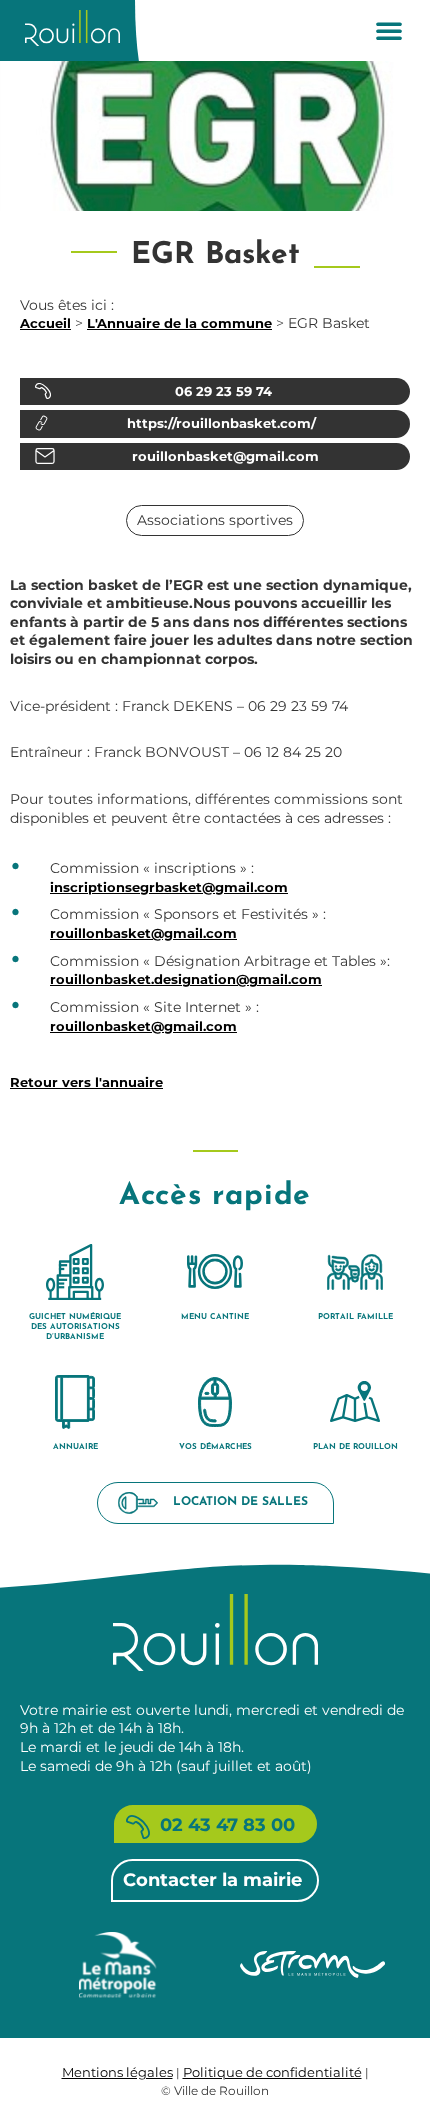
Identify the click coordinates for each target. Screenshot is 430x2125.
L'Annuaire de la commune (179, 323)
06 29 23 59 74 (223, 391)
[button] (389, 30)
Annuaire (75, 1447)
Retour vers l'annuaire (86, 1082)
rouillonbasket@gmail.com (143, 933)
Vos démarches (215, 1447)
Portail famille (355, 1317)
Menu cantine (215, 1317)
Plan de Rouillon (355, 1447)
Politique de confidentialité (272, 2072)
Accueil (45, 323)
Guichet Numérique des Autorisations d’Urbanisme (75, 1327)
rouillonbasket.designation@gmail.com (186, 979)
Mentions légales (117, 2072)
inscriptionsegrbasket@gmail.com (169, 887)
